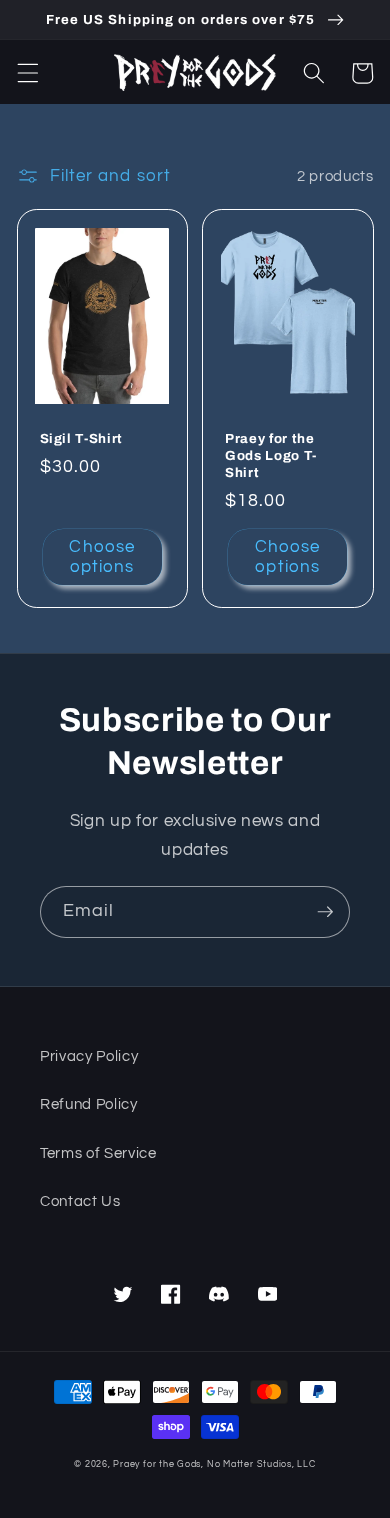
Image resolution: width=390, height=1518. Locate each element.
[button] (27, 73)
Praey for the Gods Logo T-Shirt (271, 455)
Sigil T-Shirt (82, 438)
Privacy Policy (89, 1056)
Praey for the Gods (157, 1464)
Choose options (102, 556)
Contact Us (80, 1201)
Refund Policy (89, 1104)
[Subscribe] (325, 912)
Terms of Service (98, 1153)
